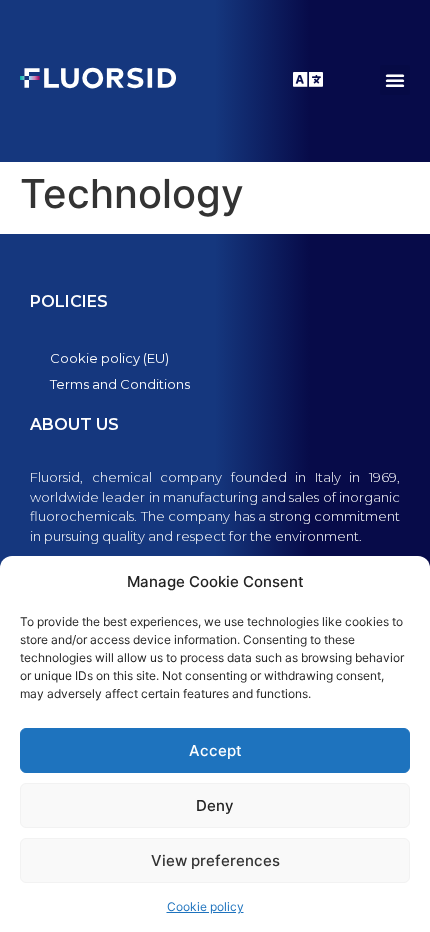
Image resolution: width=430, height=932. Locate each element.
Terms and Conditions (120, 384)
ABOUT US (74, 424)
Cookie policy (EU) (109, 358)
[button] (395, 80)
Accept (215, 750)
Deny (215, 805)
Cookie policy (205, 906)
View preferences (215, 860)
